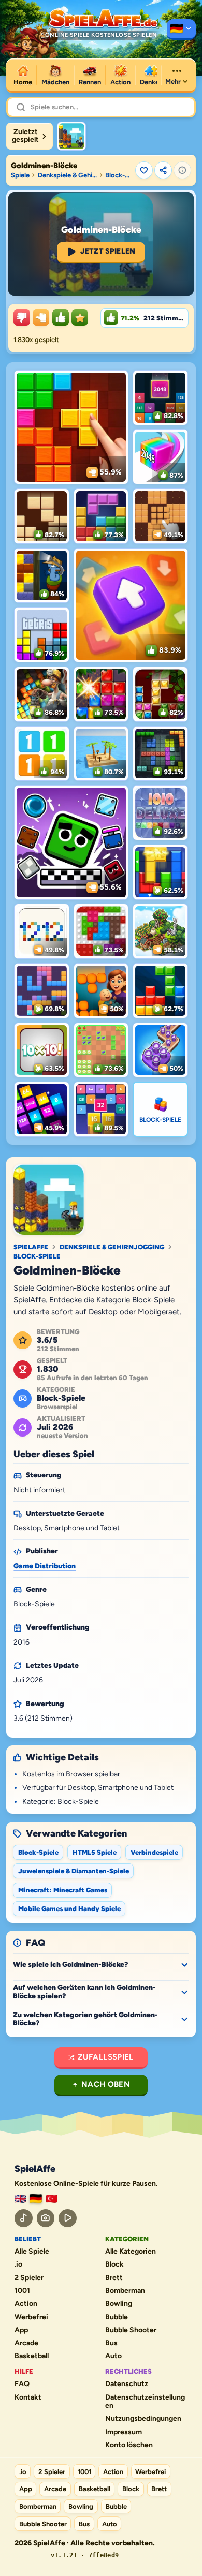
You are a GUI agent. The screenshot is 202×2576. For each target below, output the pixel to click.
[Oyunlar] (52, 2199)
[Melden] (182, 170)
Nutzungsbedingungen (143, 2419)
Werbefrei (31, 2317)
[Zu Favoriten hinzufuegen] (144, 170)
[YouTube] (68, 2218)
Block (114, 2264)
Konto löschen (129, 2445)
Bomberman (125, 2291)
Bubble (117, 2317)
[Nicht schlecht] (41, 318)
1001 (22, 2291)
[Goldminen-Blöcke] (71, 136)
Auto (113, 2356)
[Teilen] (163, 170)
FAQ (22, 2384)
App (21, 2330)
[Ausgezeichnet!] (80, 318)
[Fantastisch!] (61, 318)
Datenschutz (127, 2384)
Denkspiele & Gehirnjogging (68, 175)
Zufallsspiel (106, 2057)
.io (18, 2264)
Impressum (124, 2432)
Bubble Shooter (131, 2330)
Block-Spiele (119, 175)
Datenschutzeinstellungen (145, 2402)
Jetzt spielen (108, 251)
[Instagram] (46, 2218)
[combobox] (108, 107)
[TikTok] (24, 2218)
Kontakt (28, 2397)
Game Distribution (45, 1566)
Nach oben (106, 2084)
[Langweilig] (22, 318)
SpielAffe (31, 1247)
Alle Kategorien (131, 2252)
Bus (111, 2343)
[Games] (20, 2199)
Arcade (26, 2343)
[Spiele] (181, 29)
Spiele (20, 175)
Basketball (32, 2356)
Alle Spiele (32, 2252)
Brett (114, 2278)
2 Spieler (29, 2278)
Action (26, 2304)
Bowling (119, 2304)
